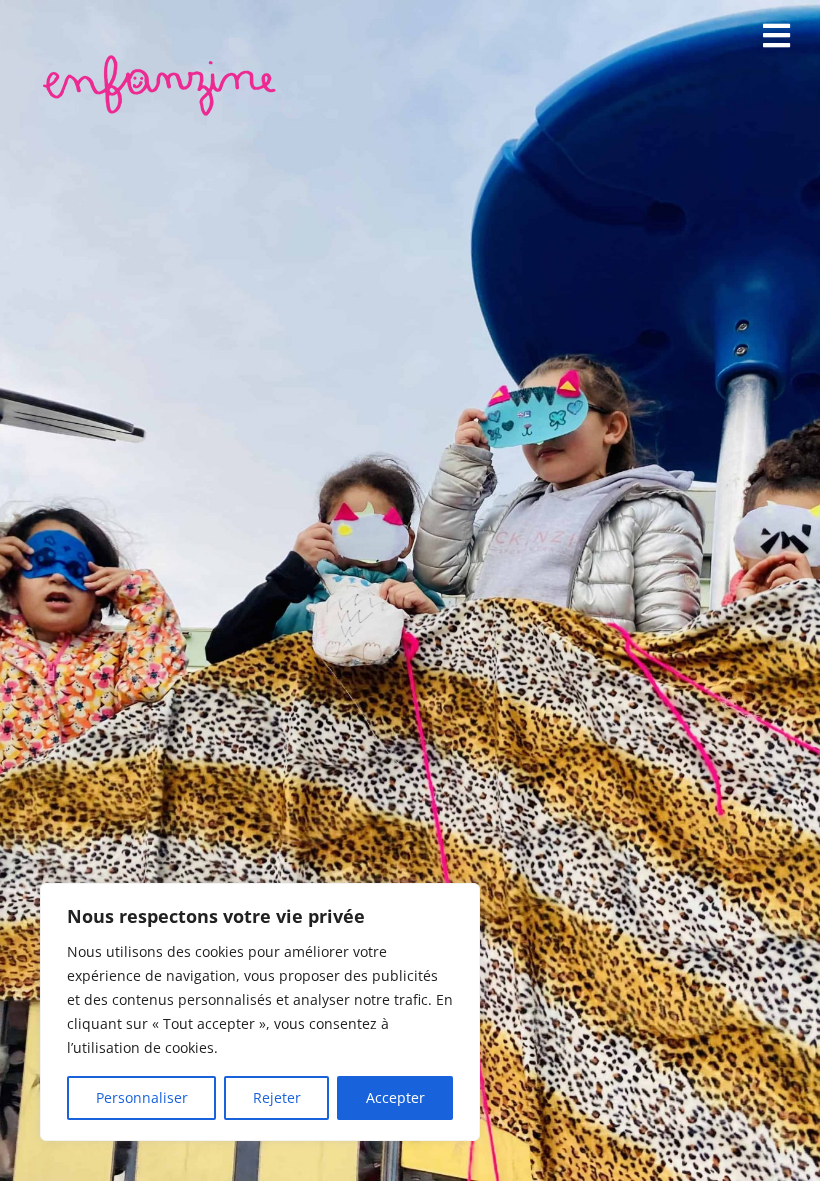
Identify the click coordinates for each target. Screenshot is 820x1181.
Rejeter (277, 1097)
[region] (260, 1012)
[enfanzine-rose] (163, 59)
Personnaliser (142, 1097)
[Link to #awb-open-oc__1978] (776, 35)
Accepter (395, 1097)
